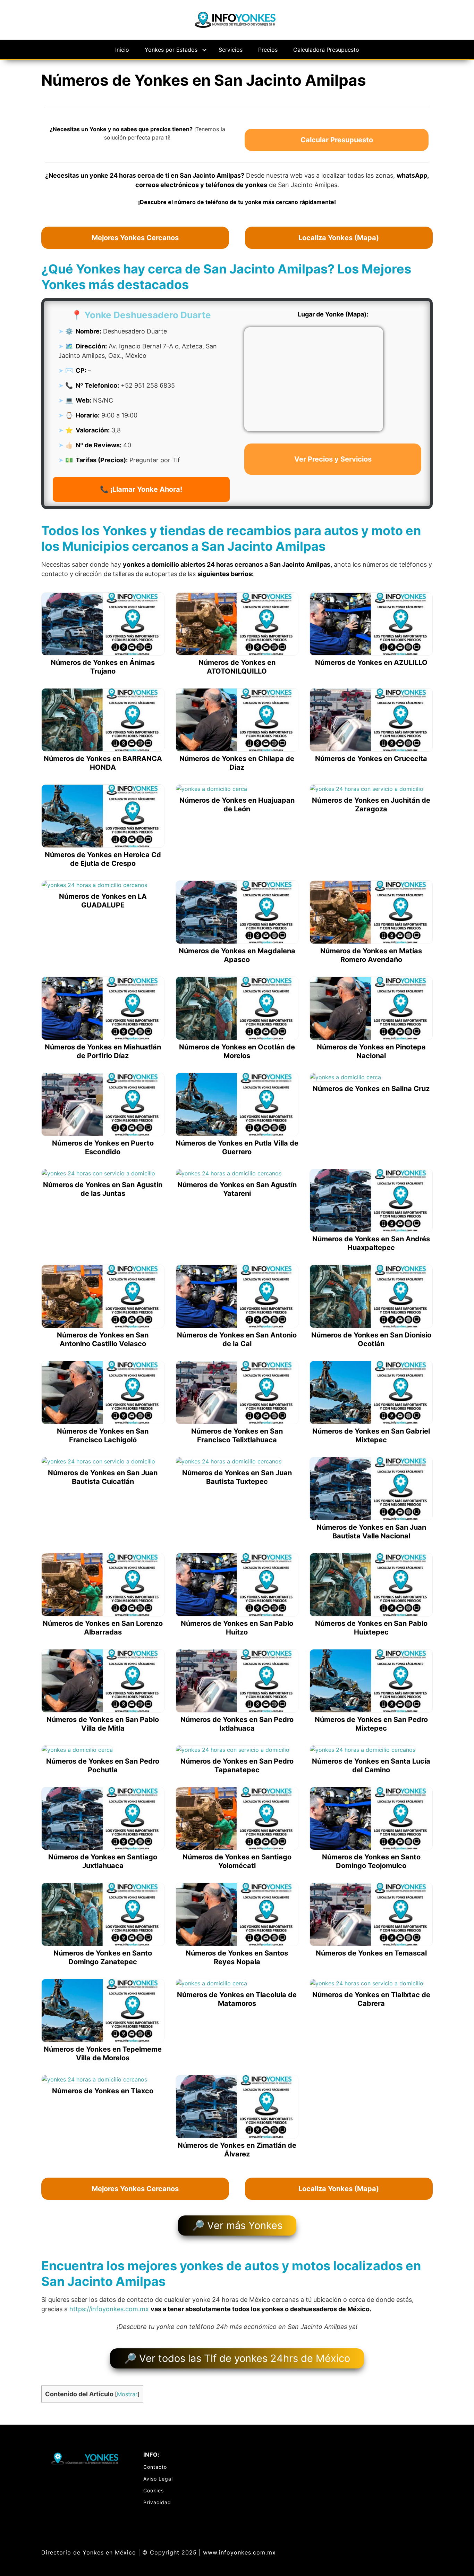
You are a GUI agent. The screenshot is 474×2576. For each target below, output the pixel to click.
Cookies (154, 2490)
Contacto (155, 2467)
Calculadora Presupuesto (326, 50)
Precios (268, 50)
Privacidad (157, 2502)
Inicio (122, 50)
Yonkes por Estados (171, 50)
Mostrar (127, 2394)
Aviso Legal (158, 2479)
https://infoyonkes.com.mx (109, 2309)
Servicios (231, 50)
